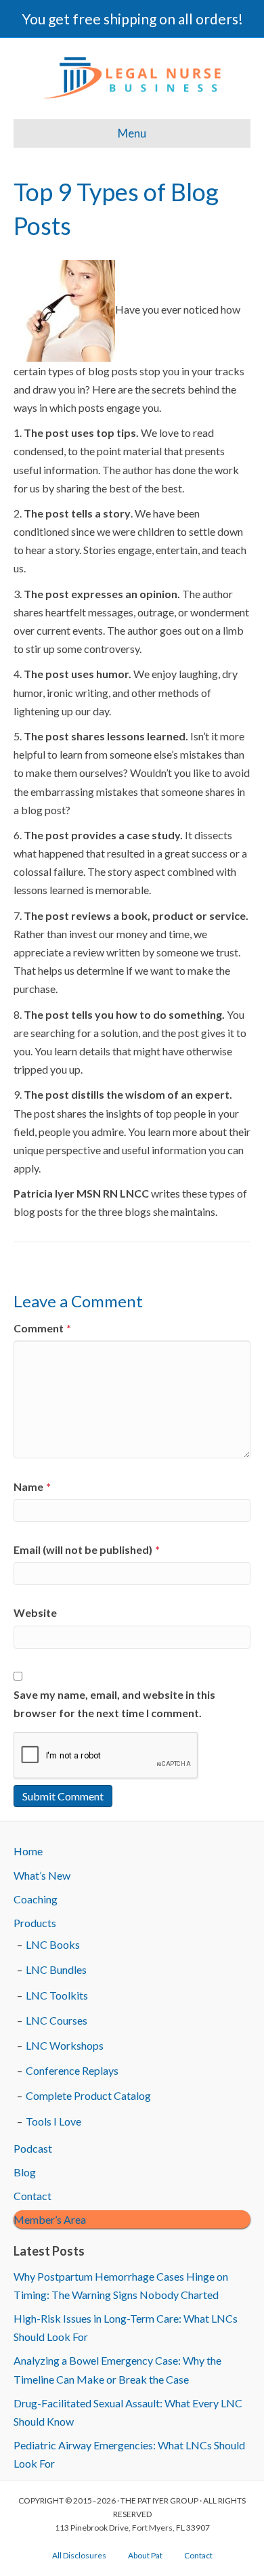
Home (28, 1851)
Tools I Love (53, 2121)
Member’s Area (50, 2219)
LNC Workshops (65, 2045)
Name (32, 1486)
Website (35, 1612)
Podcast (33, 2148)
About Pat (145, 2555)
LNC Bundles (56, 1969)
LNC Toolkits (57, 1995)
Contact (32, 2196)
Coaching (36, 1899)
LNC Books (53, 1944)
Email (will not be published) (87, 1549)
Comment (42, 1328)
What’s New (42, 1875)
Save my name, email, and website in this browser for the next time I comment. (114, 1704)
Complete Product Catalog (88, 2095)
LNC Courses (57, 2020)
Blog (25, 2172)
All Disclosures (79, 2555)
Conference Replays (72, 2070)
